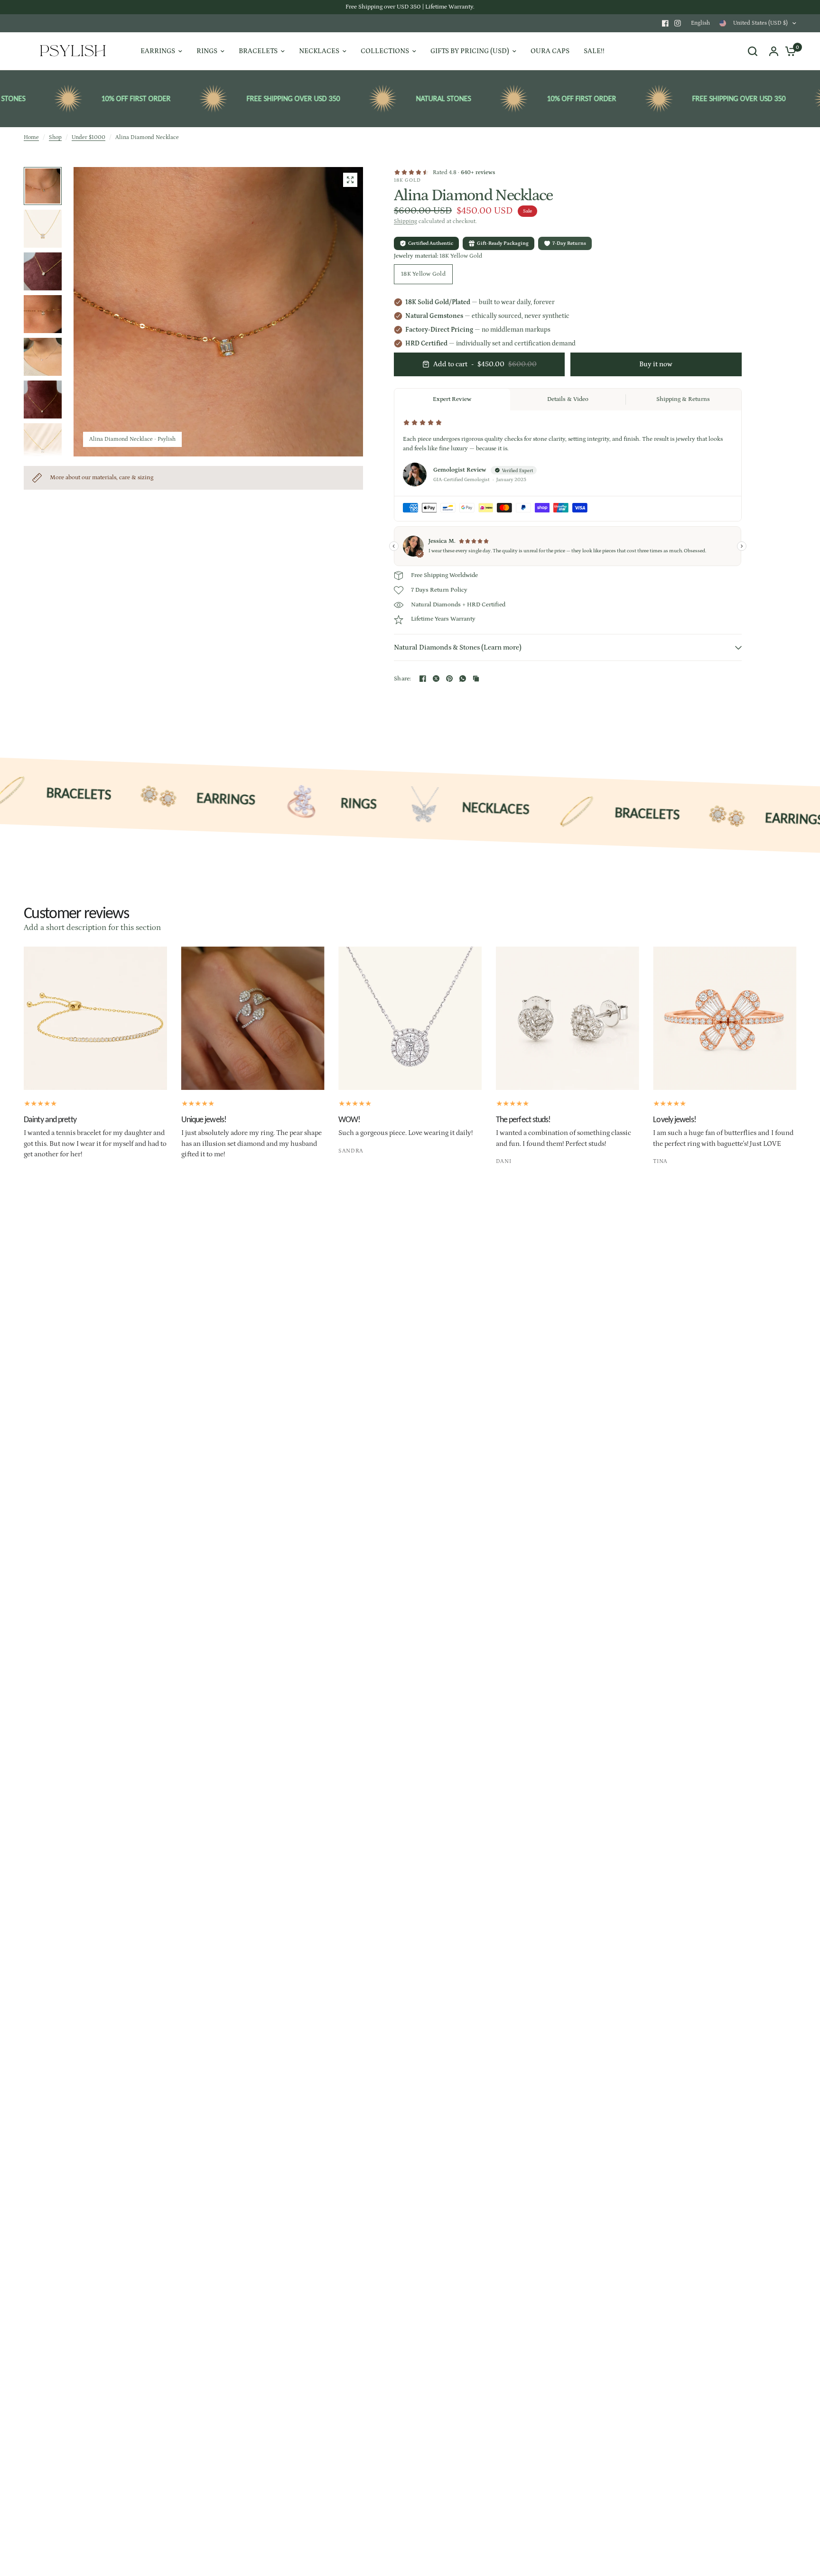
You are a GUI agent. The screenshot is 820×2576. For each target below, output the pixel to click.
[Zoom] (350, 180)
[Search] (753, 51)
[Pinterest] (449, 679)
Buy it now (656, 364)
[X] (436, 679)
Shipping (405, 221)
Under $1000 (89, 137)
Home (31, 137)
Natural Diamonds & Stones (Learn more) (458, 647)
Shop (55, 137)
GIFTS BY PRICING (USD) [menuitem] (470, 51)
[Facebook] (665, 23)
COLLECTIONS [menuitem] (385, 51)
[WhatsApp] (463, 679)
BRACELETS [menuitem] (258, 51)
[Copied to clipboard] (476, 679)
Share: (403, 679)
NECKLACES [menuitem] (319, 51)
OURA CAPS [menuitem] (550, 51)
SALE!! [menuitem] (594, 51)
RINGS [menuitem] (207, 51)
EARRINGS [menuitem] (158, 51)
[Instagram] (678, 23)
